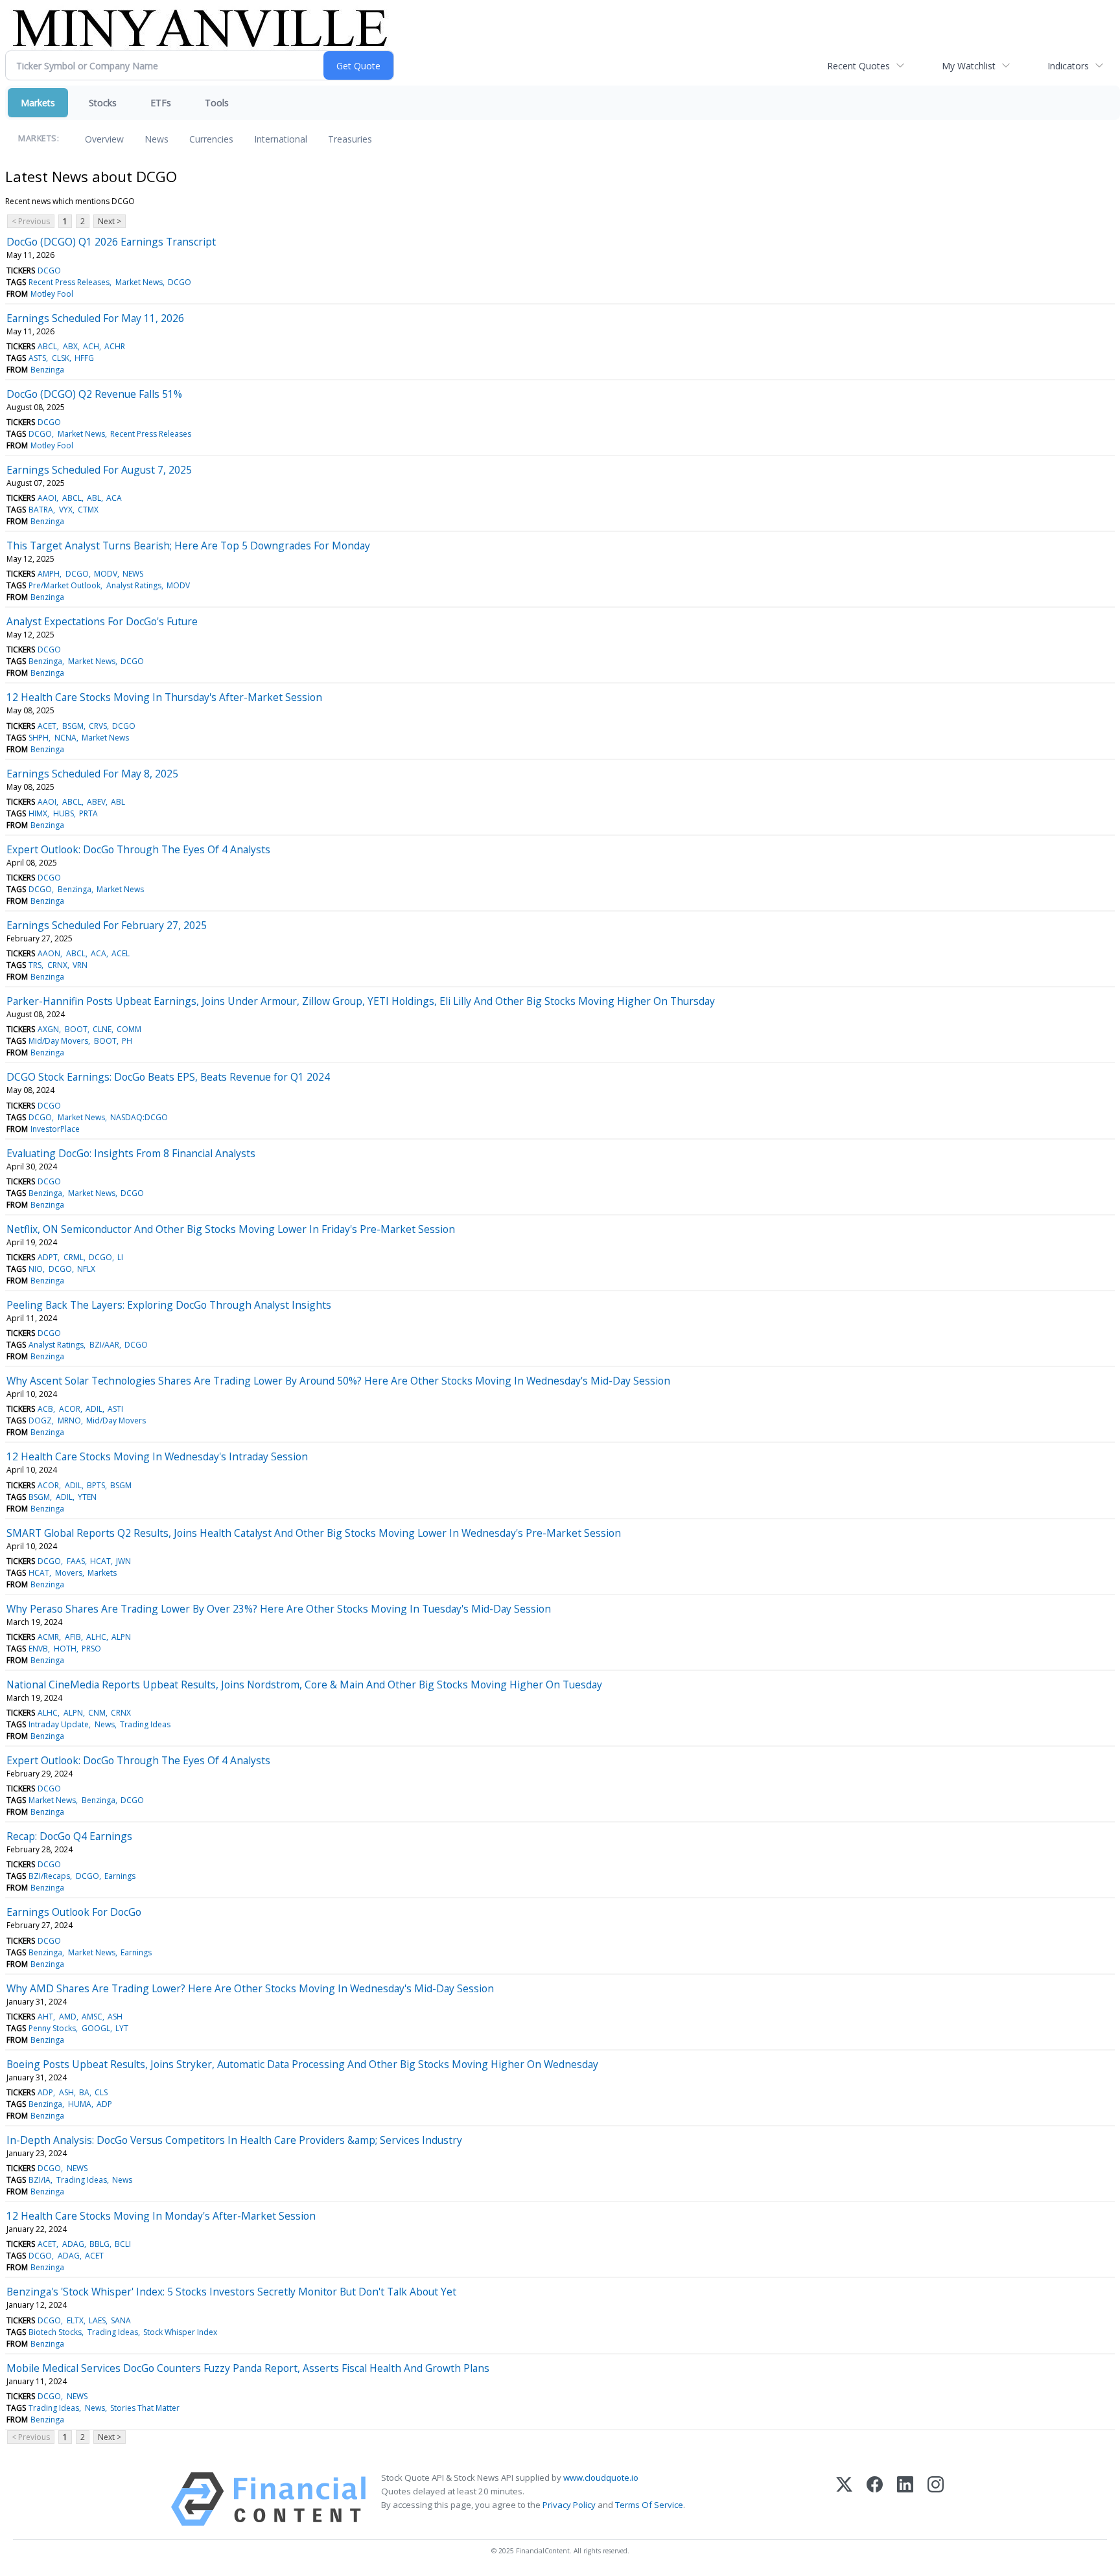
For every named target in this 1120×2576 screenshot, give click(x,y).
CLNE (102, 1029)
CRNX (57, 965)
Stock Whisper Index (180, 2332)
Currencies (211, 139)
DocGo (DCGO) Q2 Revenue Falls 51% (94, 394)
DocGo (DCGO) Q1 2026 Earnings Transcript (111, 242)
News (157, 139)
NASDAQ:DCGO (139, 1117)
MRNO (69, 1420)
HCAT (100, 1561)
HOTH (65, 1649)
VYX (66, 510)
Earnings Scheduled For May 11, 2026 (95, 318)
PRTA (88, 813)
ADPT (48, 1257)
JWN (123, 1561)
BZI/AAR (104, 1345)
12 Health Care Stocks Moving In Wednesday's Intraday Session (157, 1456)
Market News (139, 282)
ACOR (70, 1409)
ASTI (115, 1409)
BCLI (123, 2244)
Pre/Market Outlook (64, 585)
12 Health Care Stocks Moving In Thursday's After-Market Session (164, 697)
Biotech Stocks (55, 2332)
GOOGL (96, 2028)
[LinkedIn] (905, 2499)
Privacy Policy (569, 2505)
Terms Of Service (649, 2505)
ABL (94, 498)
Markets (38, 103)
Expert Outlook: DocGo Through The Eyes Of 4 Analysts (138, 849)
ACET (47, 726)
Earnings (120, 1876)
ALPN (121, 1637)
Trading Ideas (145, 1724)
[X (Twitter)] (844, 2499)
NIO (36, 1269)
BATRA (41, 510)
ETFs (161, 103)
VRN (80, 965)
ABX (70, 346)
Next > (110, 221)
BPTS (96, 1485)
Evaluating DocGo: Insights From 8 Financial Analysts (131, 1153)
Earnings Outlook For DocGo (74, 1912)
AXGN (48, 1029)
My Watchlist (969, 66)
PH (127, 1041)
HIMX (38, 813)
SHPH (39, 738)
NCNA (65, 738)
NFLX (86, 1269)
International (281, 139)
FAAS (76, 1561)
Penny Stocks (52, 2028)
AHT (45, 2017)
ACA (114, 498)
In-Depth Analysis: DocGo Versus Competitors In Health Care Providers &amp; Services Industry (234, 2140)
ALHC (96, 1637)
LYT (122, 2028)
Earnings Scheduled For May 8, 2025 (92, 774)
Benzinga (47, 370)
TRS (35, 965)
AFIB (73, 1637)
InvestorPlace (55, 1129)
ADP (45, 2092)
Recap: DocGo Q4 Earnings (69, 1836)
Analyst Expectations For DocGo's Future (102, 621)
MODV (106, 574)
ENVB (38, 1649)
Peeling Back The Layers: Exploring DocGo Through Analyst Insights (169, 1305)
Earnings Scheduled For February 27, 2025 (107, 925)
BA (84, 2092)
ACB (45, 1409)
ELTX (75, 2320)
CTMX (88, 510)
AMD (68, 2017)
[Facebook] (875, 2499)
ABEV (96, 802)
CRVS (98, 726)
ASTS (37, 358)
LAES (97, 2320)
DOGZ (40, 1420)
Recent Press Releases (69, 282)
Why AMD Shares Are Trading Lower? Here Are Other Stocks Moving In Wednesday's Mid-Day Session (250, 1988)
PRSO (91, 1649)
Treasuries (350, 139)
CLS (101, 2092)
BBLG (99, 2244)
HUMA (80, 2104)
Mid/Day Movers (58, 1041)
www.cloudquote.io (601, 2478)
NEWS (133, 574)
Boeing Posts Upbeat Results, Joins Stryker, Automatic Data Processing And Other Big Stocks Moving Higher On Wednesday (302, 2064)
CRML (74, 1257)
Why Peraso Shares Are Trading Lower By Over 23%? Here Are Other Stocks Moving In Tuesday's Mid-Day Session (279, 1609)
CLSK (61, 358)
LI (120, 1257)
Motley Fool (52, 294)
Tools (217, 103)
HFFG (84, 358)
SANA (121, 2320)
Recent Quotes (858, 66)
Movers (69, 1573)
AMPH (49, 574)
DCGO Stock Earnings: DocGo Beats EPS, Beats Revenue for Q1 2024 (168, 1077)
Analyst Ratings (134, 585)
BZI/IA (40, 2180)
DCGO (49, 270)
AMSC (92, 2017)
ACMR (48, 1637)
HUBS (64, 813)
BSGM (73, 726)
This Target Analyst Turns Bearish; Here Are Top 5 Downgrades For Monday (188, 546)
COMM (129, 1029)
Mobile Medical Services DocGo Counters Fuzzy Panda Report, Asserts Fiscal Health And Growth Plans (248, 2368)
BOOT (76, 1029)
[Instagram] (936, 2499)
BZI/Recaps (49, 1876)
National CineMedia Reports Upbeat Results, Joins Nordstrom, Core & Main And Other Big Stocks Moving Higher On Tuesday (304, 1685)
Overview (104, 139)
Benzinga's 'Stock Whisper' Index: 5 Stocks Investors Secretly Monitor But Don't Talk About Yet (231, 2292)
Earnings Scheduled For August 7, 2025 (99, 470)
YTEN (87, 1497)
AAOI (47, 498)
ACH (91, 346)
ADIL (94, 1409)
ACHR (115, 346)
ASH (115, 2017)
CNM (97, 1713)
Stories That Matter (145, 2408)
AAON (49, 953)
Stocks (103, 103)
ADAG (73, 2244)
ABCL (47, 346)
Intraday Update (59, 1724)
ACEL (121, 953)
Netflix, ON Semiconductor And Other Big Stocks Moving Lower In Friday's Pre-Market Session (231, 1229)
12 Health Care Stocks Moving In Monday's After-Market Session (161, 2216)
